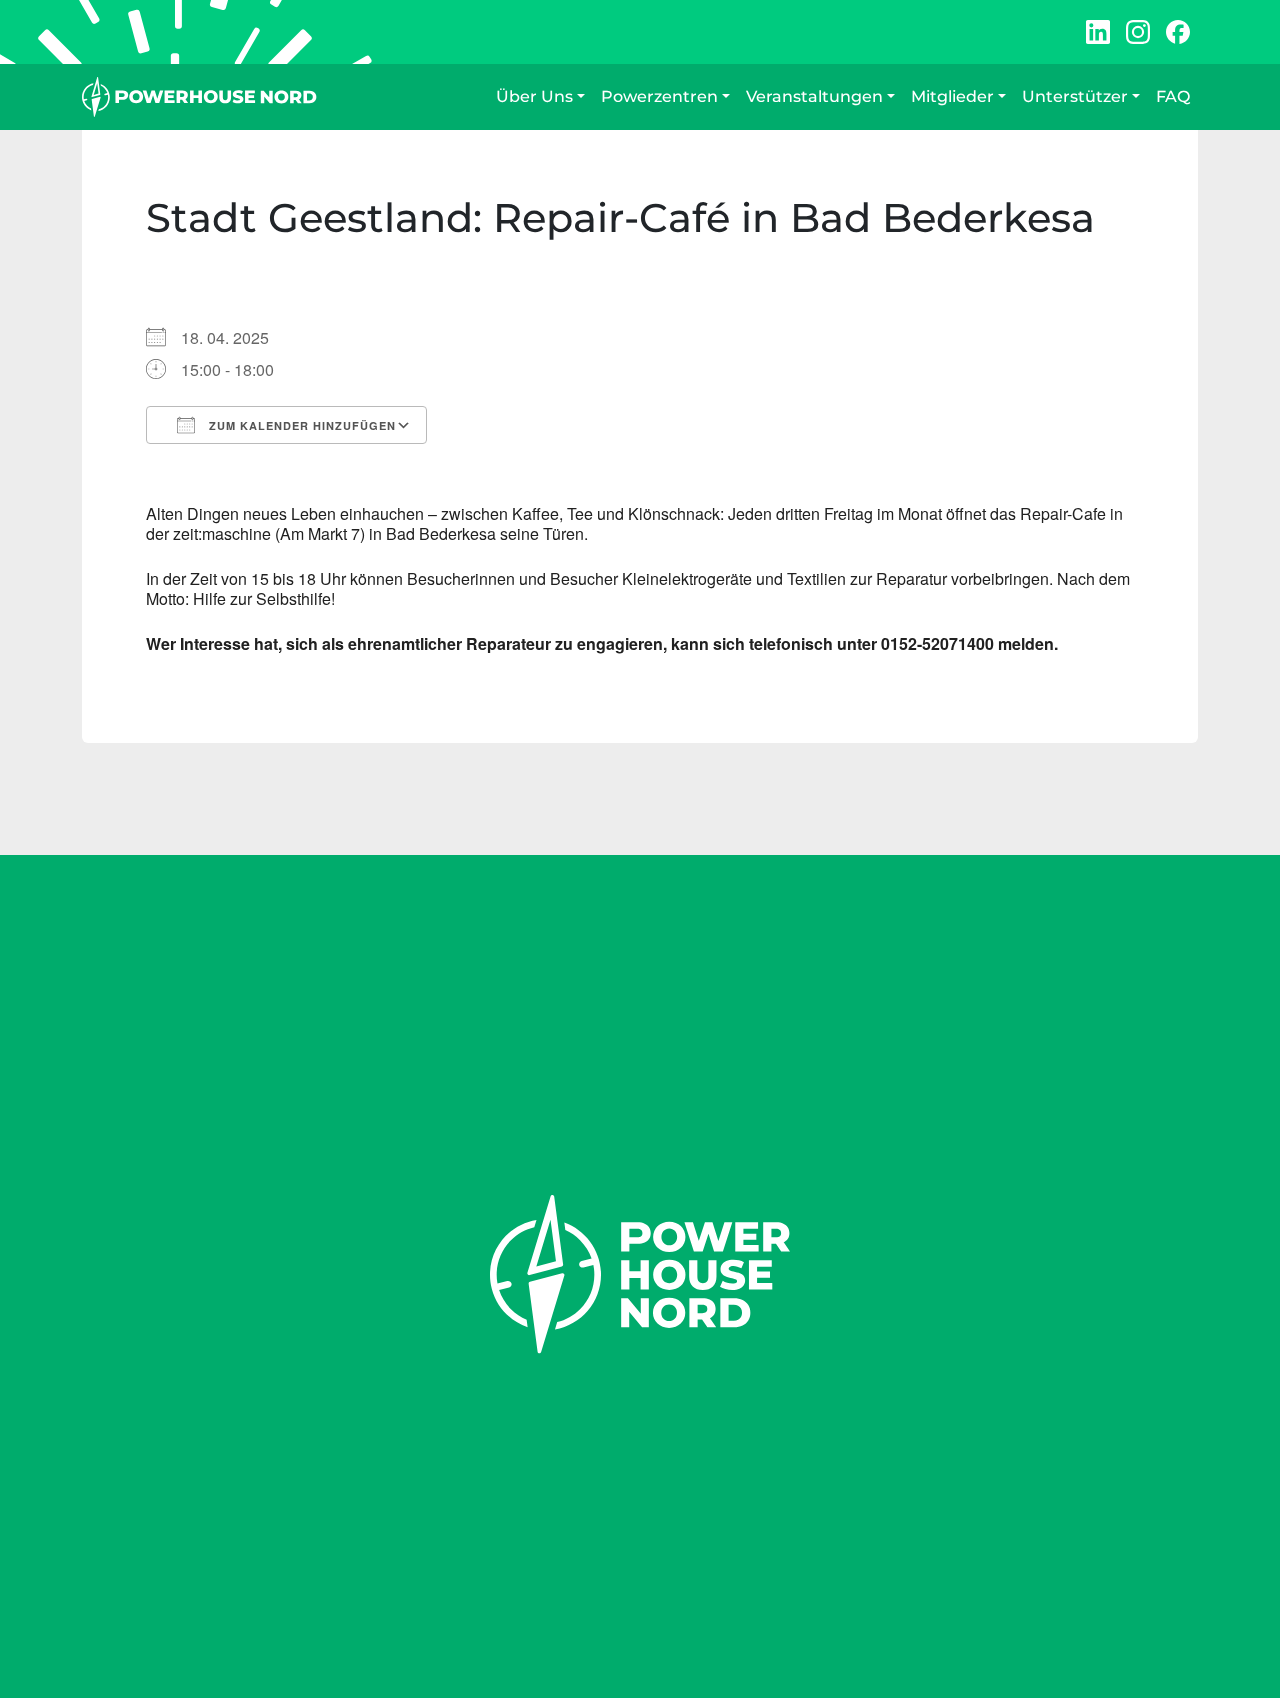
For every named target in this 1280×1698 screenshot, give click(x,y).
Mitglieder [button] (952, 96)
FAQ (1173, 96)
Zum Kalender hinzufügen (300, 425)
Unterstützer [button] (1075, 96)
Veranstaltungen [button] (814, 96)
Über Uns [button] (534, 96)
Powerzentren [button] (659, 96)
